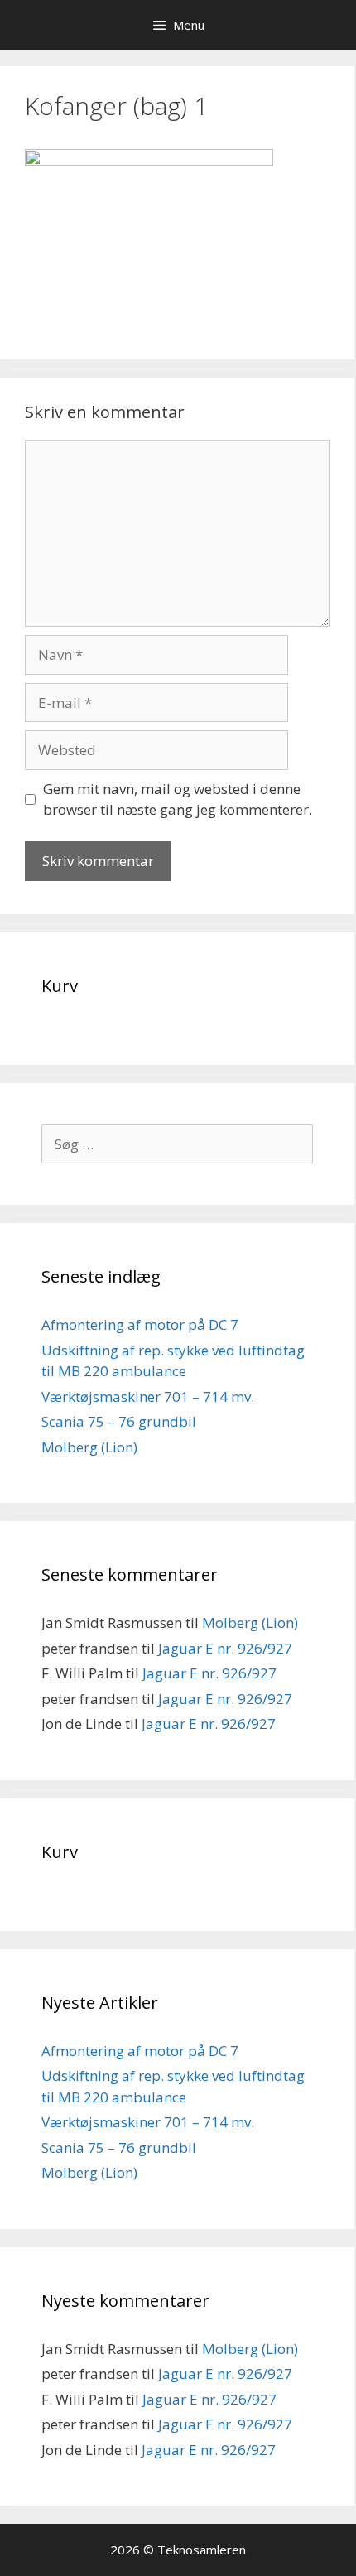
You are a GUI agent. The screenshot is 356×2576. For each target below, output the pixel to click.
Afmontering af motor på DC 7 (140, 1324)
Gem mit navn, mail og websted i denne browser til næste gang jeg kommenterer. (178, 799)
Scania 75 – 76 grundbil (119, 1421)
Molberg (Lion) (89, 1447)
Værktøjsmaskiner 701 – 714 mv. (148, 1396)
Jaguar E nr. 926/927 (225, 1648)
